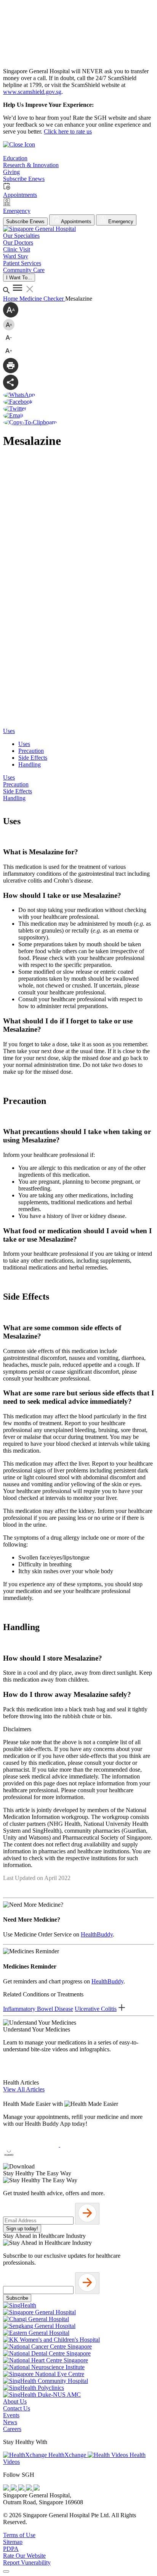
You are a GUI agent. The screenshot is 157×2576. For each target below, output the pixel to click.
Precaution (31, 751)
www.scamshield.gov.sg (32, 92)
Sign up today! (22, 2229)
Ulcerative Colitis (96, 2009)
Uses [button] (9, 731)
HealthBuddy (97, 1934)
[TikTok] (30, 2488)
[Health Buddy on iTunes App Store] (32, 2145)
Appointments (76, 222)
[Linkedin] (37, 2488)
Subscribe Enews (25, 222)
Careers (12, 2429)
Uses (24, 744)
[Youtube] (14, 2488)
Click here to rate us (68, 131)
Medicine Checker (42, 299)
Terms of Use (19, 2535)
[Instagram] (22, 2488)
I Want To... (19, 278)
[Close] (6, 2571)
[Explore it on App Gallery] (31, 2160)
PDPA (11, 2549)
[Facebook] (7, 2488)
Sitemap (13, 2542)
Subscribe (17, 2298)
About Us (15, 2401)
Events (11, 2415)
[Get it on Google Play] (88, 2145)
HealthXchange (67, 2455)
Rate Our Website (24, 2556)
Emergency (120, 222)
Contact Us (17, 2408)
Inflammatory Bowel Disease (38, 2009)
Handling (30, 764)
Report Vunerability (27, 2562)
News (10, 2422)
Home (11, 299)
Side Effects (33, 758)
